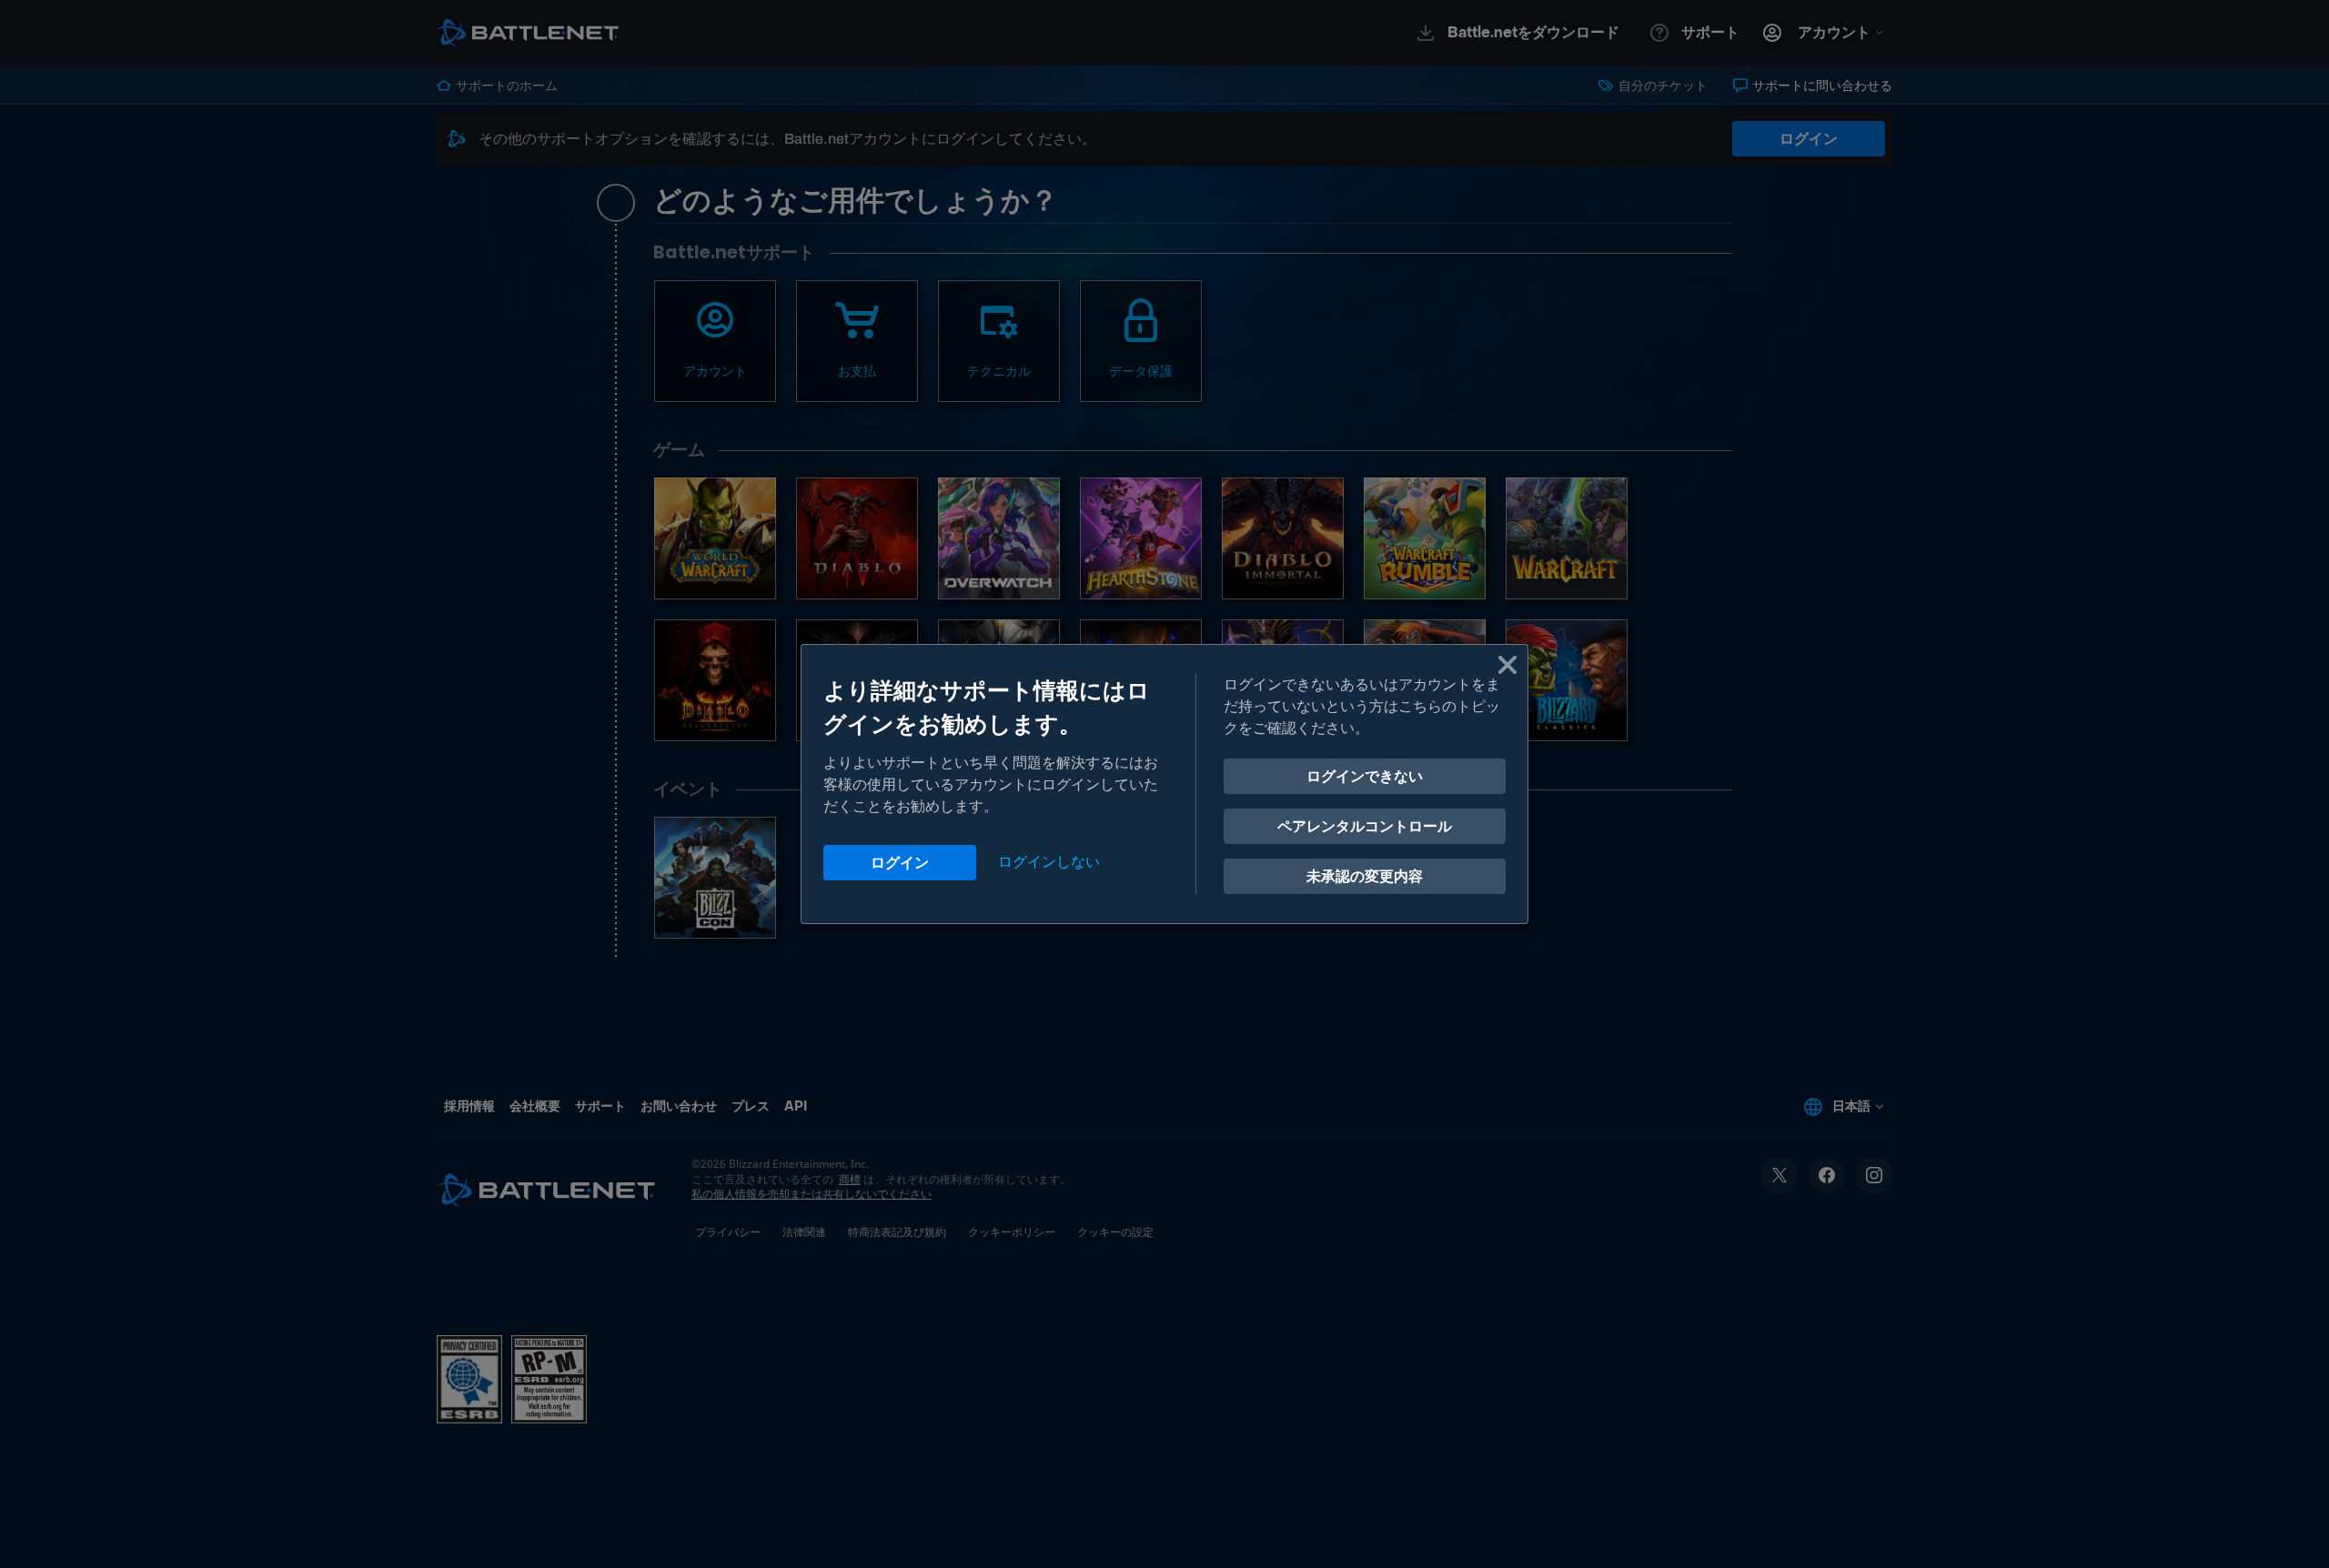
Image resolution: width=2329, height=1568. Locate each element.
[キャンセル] (1507, 665)
